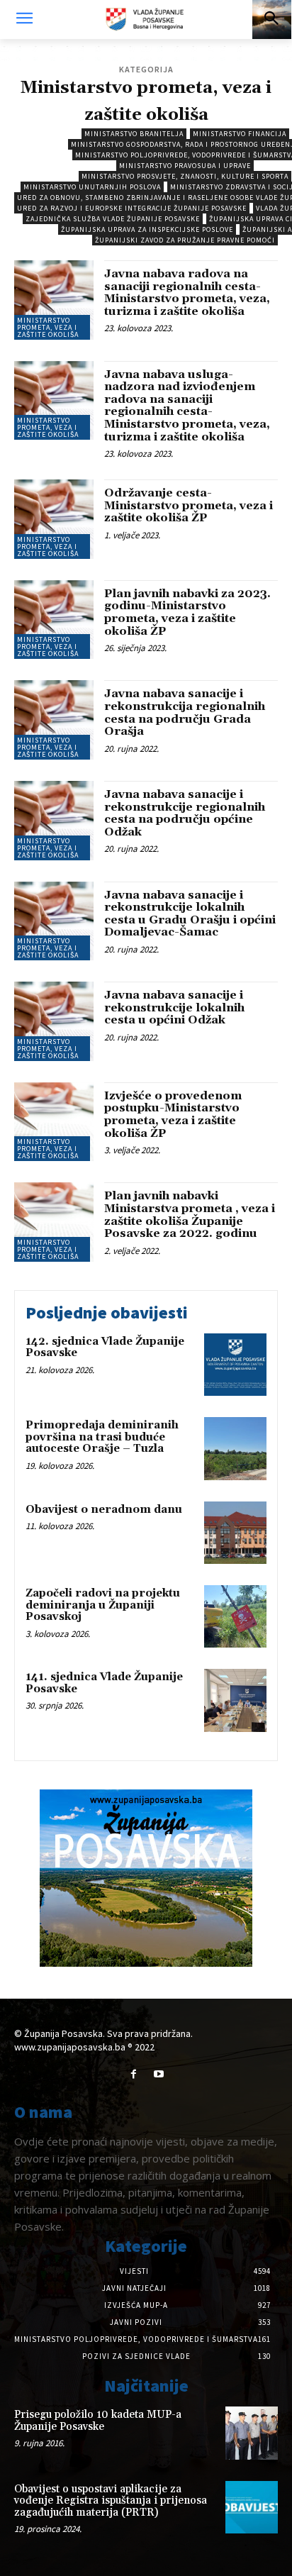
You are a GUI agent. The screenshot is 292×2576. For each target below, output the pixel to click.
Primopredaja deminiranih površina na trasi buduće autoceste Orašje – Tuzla (102, 1437)
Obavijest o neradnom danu (104, 1510)
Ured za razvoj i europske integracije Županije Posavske (132, 208)
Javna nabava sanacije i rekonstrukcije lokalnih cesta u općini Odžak (174, 1007)
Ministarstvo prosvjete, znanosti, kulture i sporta (185, 176)
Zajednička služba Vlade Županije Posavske (113, 219)
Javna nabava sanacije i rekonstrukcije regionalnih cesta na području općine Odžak (185, 813)
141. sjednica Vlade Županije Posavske (104, 1683)
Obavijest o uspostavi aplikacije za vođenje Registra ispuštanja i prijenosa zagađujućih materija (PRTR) (111, 2501)
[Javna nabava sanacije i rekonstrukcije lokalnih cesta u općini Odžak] (54, 1021)
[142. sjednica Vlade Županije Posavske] (235, 1365)
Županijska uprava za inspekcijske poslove (147, 229)
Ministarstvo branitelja (134, 134)
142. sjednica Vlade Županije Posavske (105, 1348)
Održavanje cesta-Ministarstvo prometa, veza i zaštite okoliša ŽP (189, 505)
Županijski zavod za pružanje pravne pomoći (185, 240)
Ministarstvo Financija (240, 134)
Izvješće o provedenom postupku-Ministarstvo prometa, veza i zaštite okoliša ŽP (173, 1115)
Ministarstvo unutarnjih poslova (92, 187)
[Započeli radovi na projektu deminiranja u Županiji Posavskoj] (235, 1616)
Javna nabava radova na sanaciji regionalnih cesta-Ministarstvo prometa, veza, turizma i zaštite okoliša (187, 293)
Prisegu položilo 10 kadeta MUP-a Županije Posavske (98, 2421)
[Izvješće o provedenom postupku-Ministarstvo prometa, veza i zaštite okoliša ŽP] (54, 1122)
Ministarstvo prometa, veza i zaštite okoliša (48, 327)
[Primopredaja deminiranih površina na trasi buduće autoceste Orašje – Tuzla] (235, 1448)
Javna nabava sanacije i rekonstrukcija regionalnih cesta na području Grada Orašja (185, 712)
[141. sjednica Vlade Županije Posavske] (235, 1700)
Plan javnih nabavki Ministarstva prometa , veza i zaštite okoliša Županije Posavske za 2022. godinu (190, 1215)
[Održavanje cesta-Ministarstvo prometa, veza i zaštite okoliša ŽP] (54, 519)
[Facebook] (134, 2074)
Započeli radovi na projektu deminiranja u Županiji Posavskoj (103, 1605)
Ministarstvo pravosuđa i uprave (185, 166)
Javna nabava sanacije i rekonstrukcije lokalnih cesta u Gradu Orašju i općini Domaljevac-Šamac (190, 914)
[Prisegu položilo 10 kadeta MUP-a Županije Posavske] (252, 2433)
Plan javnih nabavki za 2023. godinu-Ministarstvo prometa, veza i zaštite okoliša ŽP (187, 612)
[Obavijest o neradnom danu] (235, 1533)
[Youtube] (158, 2074)
